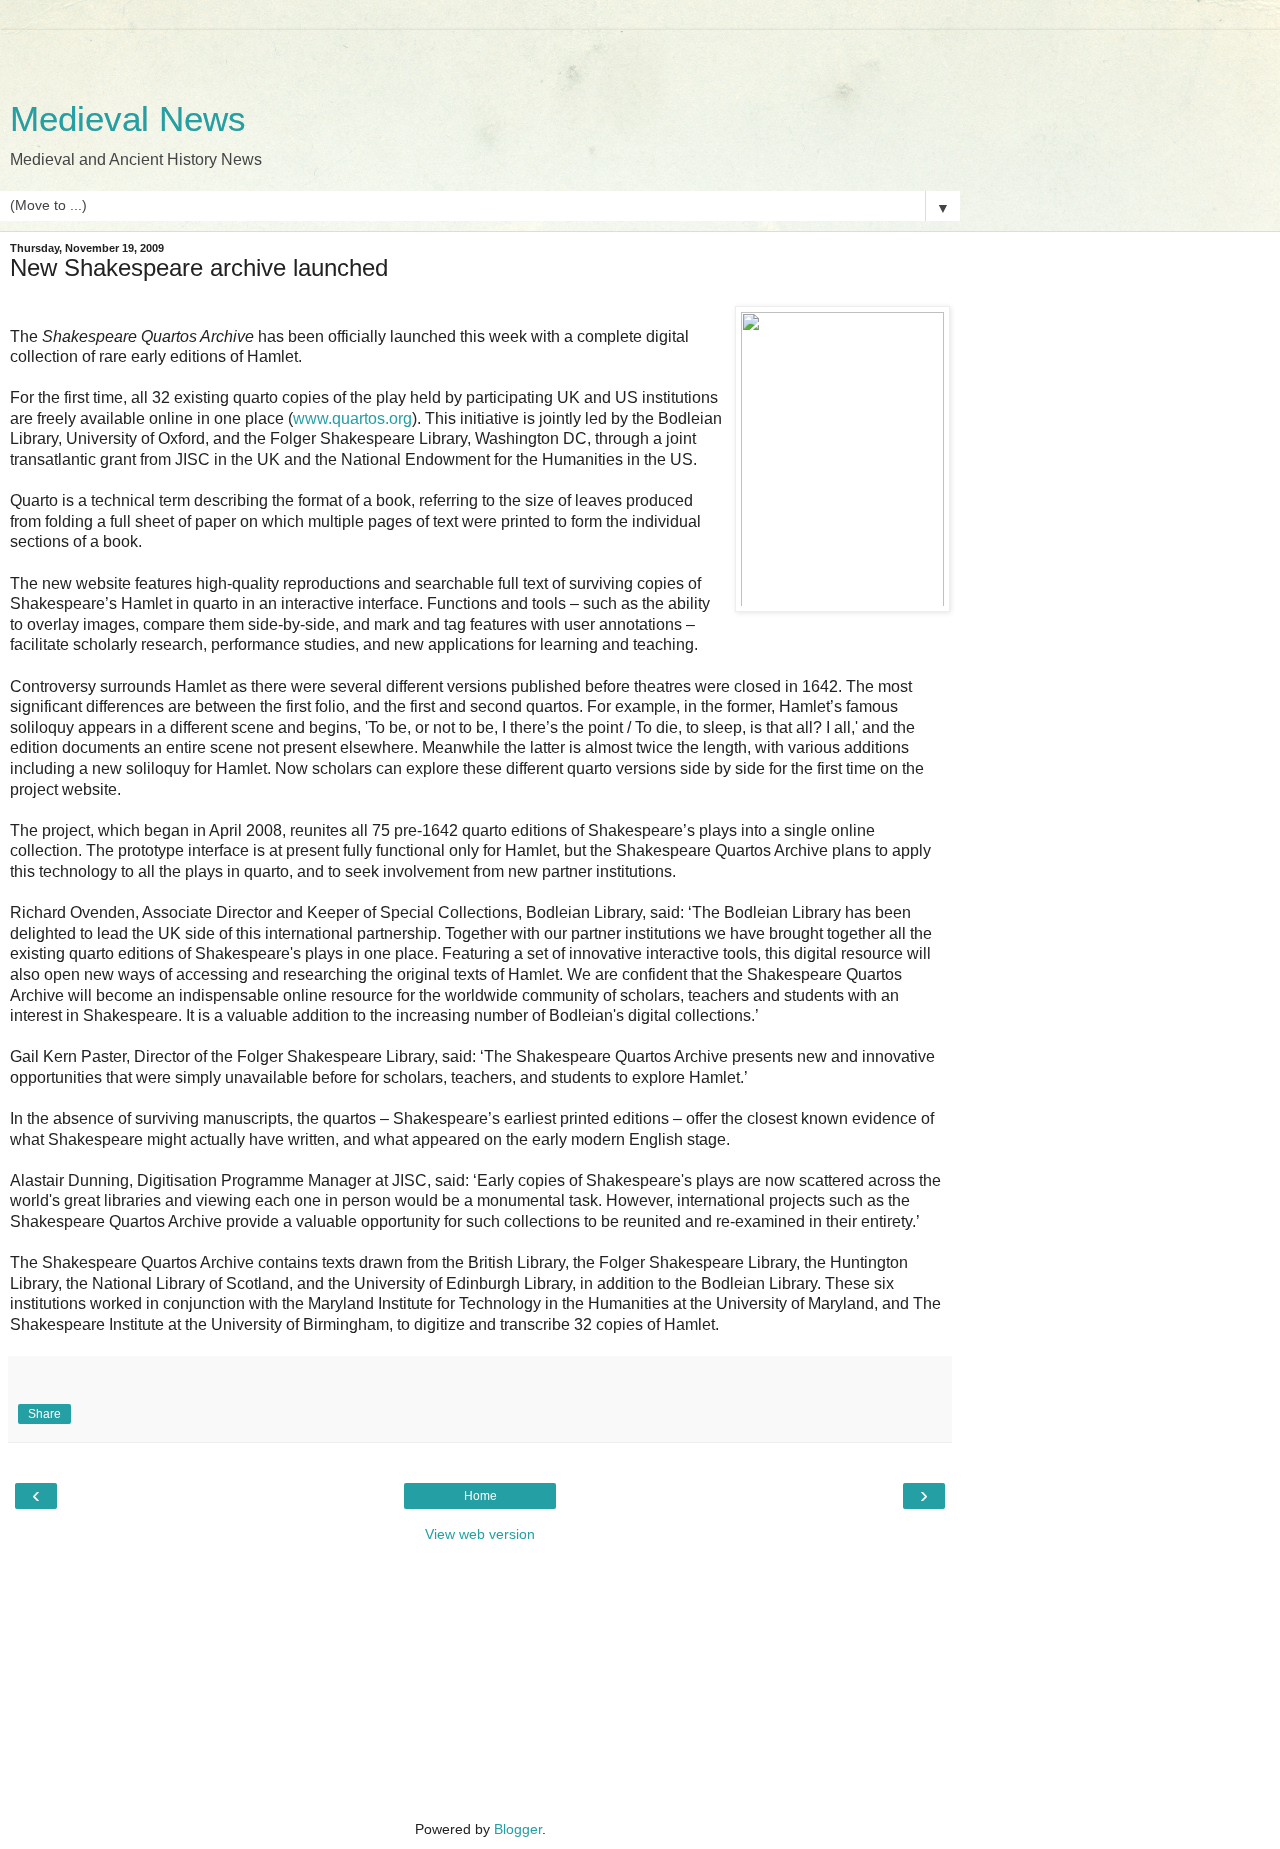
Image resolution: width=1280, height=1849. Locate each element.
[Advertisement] (480, 55)
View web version (480, 1534)
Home (480, 1496)
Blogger (518, 1829)
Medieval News (128, 119)
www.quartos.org (352, 418)
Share (44, 1414)
